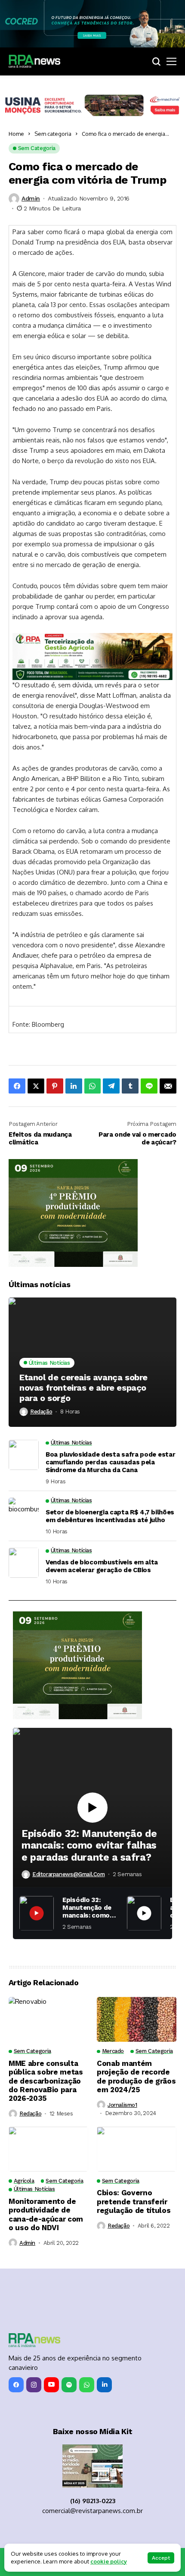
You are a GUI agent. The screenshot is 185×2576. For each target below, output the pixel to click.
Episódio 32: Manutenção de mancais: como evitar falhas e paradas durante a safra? (89, 1846)
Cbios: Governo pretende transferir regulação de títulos (134, 2202)
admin (31, 198)
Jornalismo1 (122, 2105)
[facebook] (16, 2385)
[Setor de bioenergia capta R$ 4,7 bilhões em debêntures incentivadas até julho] (24, 1513)
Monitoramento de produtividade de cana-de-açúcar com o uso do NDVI (46, 2214)
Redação (41, 1412)
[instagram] (34, 2385)
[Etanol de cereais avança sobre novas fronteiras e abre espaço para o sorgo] (92, 1362)
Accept (161, 2558)
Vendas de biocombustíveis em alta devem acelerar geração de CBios (102, 1566)
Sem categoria (53, 134)
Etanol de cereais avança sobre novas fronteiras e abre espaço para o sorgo (83, 1388)
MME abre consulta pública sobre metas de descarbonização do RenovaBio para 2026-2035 (46, 2081)
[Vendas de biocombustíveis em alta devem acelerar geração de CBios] (24, 1563)
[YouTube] (51, 2385)
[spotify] (69, 2385)
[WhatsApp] (87, 2385)
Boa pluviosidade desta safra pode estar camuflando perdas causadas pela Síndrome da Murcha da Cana (110, 1462)
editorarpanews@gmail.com (69, 1874)
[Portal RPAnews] (34, 61)
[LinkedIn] (104, 2385)
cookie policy (109, 2561)
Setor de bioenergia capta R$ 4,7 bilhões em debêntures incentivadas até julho (110, 1516)
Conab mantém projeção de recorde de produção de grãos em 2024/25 (136, 2076)
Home (16, 134)
